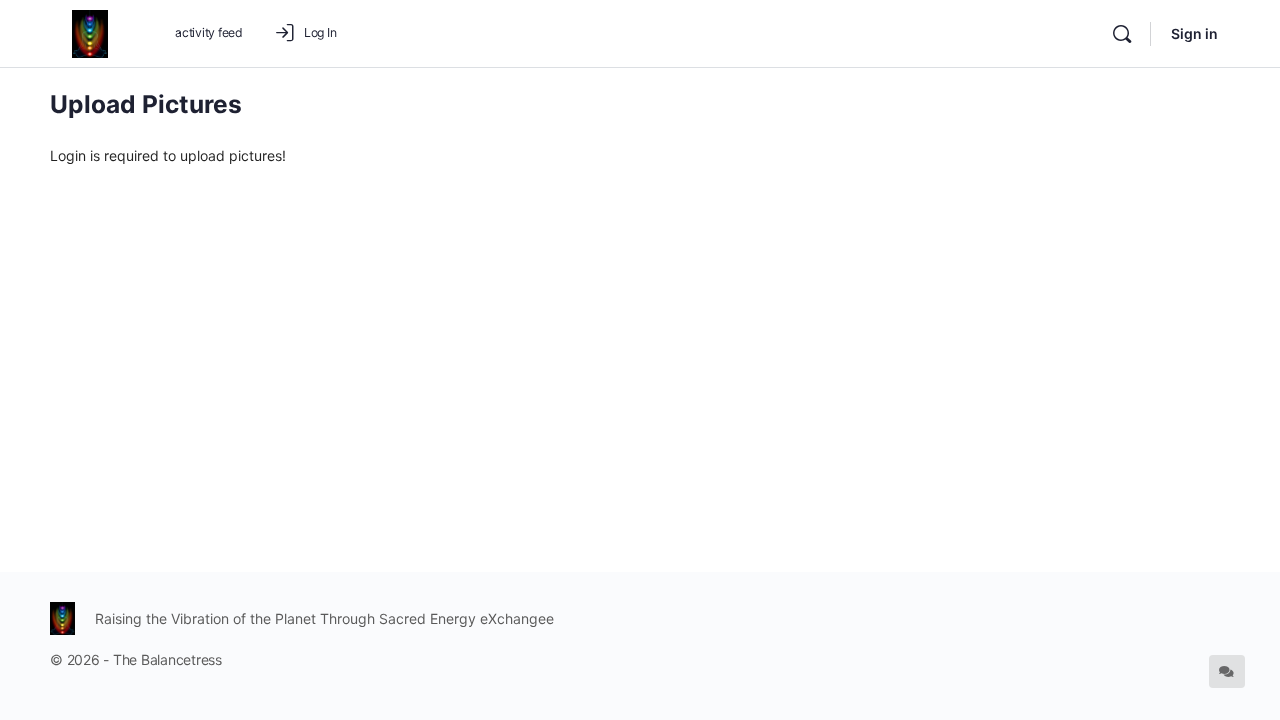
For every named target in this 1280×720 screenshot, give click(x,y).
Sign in (1194, 33)
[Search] (1122, 34)
